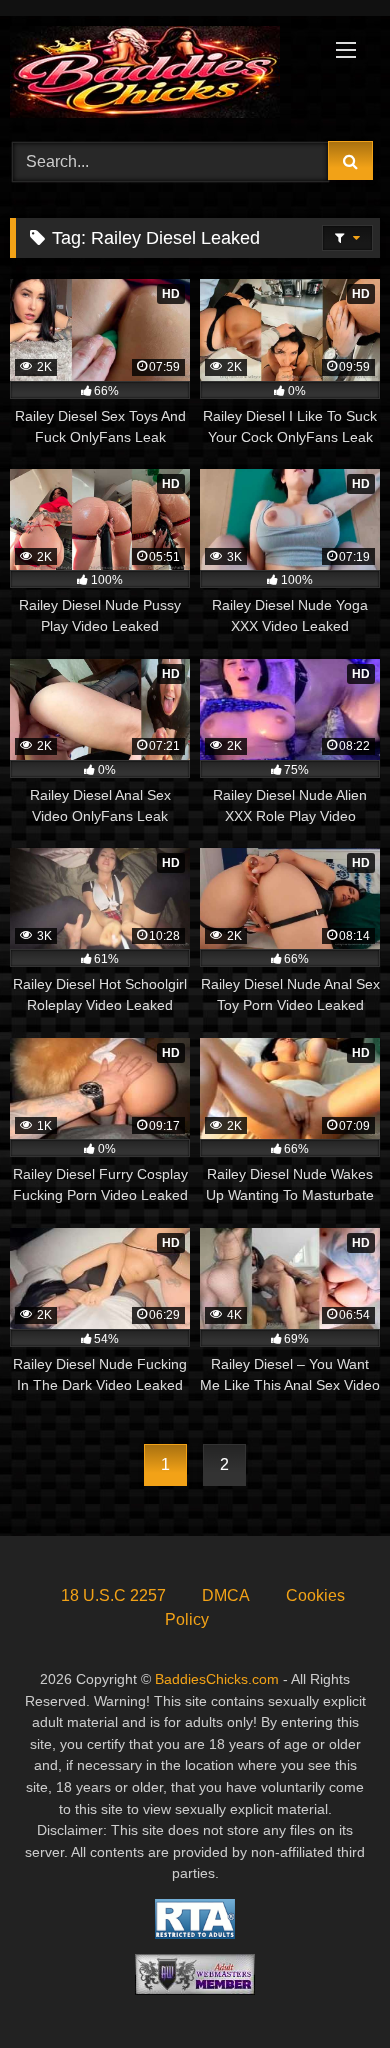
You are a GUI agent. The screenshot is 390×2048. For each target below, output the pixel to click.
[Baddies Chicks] (160, 75)
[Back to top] (328, 1988)
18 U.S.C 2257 (113, 1595)
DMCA (226, 1595)
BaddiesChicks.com (217, 1679)
